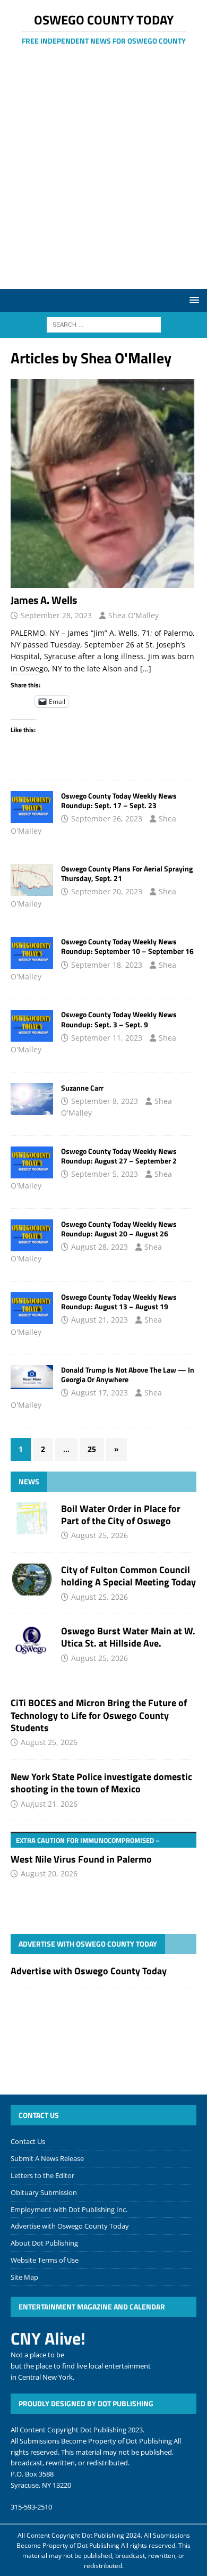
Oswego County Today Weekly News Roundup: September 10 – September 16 (127, 946)
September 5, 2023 (105, 1174)
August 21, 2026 (49, 1804)
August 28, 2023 (100, 1247)
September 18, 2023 (107, 965)
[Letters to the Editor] (32, 1377)
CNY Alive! (48, 2338)
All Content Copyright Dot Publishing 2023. (77, 2430)
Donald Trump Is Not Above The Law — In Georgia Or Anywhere (128, 1374)
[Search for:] (104, 324)
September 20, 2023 (107, 891)
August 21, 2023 (100, 1320)
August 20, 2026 (49, 1873)
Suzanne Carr (82, 1088)
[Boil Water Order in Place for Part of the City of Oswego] (32, 1518)
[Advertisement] (103, 180)
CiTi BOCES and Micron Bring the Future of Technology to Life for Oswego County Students (99, 1715)
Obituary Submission (44, 2192)
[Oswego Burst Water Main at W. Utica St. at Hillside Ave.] (32, 1641)
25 (92, 1449)
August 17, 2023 (100, 1393)
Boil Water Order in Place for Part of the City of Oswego (121, 1515)
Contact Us (28, 2141)
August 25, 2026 (100, 1535)
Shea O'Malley (133, 615)
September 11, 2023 (107, 1038)
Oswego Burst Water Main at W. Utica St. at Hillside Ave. (128, 1637)
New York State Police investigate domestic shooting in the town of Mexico (101, 1783)
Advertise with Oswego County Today (88, 1944)
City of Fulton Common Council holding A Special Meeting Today (128, 1576)
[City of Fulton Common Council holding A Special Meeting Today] (32, 1580)
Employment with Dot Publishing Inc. (69, 2209)
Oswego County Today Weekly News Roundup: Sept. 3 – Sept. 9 (119, 1019)
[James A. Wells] (103, 483)
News (29, 1481)
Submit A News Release (47, 2158)
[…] (146, 668)
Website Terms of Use (45, 2260)
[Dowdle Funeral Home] (32, 1099)
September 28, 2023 (56, 615)
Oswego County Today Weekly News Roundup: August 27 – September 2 (119, 1156)
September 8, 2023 (105, 1101)
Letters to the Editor (42, 2175)
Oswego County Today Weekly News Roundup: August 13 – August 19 (119, 1302)
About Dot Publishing (44, 2243)
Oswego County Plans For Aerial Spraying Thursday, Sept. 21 (127, 873)
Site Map (24, 2277)
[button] (192, 300)
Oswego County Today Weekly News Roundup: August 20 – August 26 (119, 1229)
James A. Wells (44, 600)
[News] (32, 807)
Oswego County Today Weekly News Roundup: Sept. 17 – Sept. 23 (119, 800)
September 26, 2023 (107, 818)
